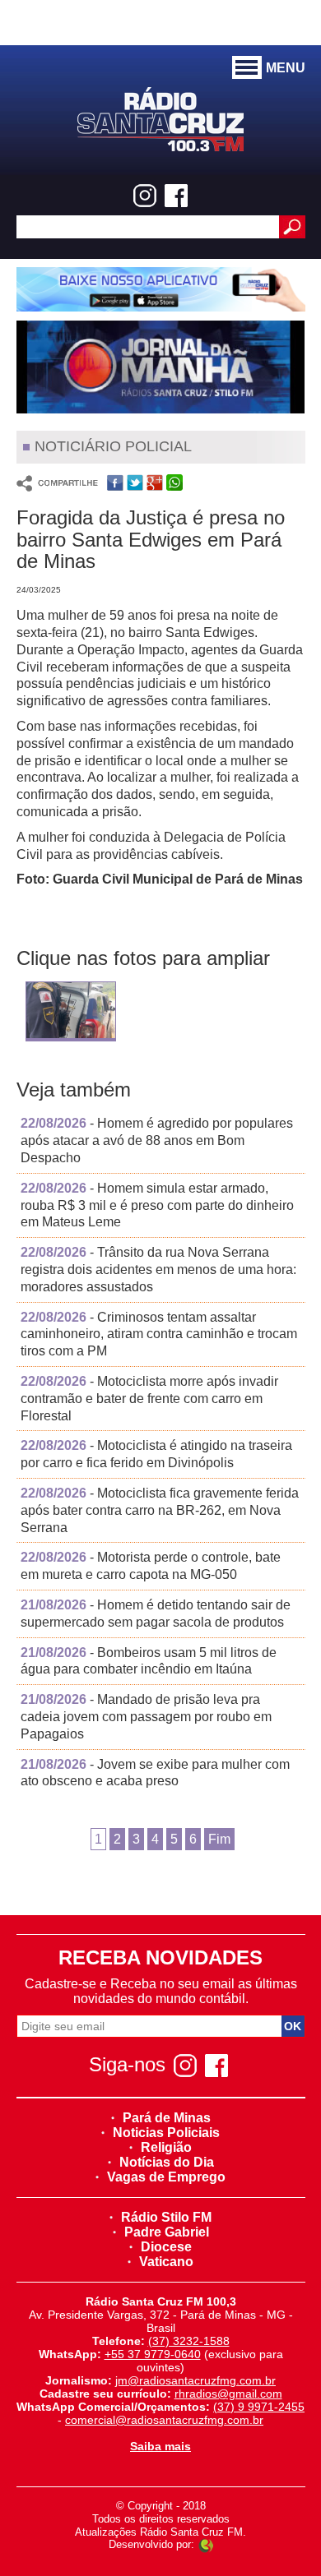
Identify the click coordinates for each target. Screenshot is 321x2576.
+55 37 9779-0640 (153, 2354)
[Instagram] (145, 196)
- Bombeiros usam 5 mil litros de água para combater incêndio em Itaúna (149, 1661)
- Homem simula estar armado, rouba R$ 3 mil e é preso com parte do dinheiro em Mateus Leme (157, 1205)
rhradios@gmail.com (228, 2394)
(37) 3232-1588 (189, 2341)
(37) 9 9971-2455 (259, 2407)
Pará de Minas (167, 2118)
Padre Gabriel (167, 2232)
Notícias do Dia (167, 2162)
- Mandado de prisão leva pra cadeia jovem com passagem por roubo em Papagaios (146, 1717)
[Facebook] (176, 196)
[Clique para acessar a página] (161, 289)
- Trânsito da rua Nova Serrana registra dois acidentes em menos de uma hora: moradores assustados (158, 1270)
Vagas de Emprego (166, 2177)
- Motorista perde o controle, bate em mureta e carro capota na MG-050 (151, 1566)
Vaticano (166, 2262)
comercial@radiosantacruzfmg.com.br (164, 2420)
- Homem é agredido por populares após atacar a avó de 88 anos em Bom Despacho (157, 1140)
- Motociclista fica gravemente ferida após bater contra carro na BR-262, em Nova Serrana (160, 1510)
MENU (286, 68)
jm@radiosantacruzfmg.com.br (195, 2380)
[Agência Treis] (206, 2544)
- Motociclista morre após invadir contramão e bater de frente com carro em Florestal (149, 1399)
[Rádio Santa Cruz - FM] (160, 118)
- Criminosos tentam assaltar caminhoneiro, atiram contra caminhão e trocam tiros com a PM (159, 1334)
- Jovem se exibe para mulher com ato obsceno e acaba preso (155, 1773)
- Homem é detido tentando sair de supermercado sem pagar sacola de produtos (156, 1613)
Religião (166, 2147)
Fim (219, 1839)
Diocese (166, 2247)
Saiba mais (160, 2446)
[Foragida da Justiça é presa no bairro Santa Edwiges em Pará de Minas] (71, 1014)
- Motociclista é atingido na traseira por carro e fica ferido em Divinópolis (156, 1454)
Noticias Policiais (166, 2133)
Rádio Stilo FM (166, 2217)
